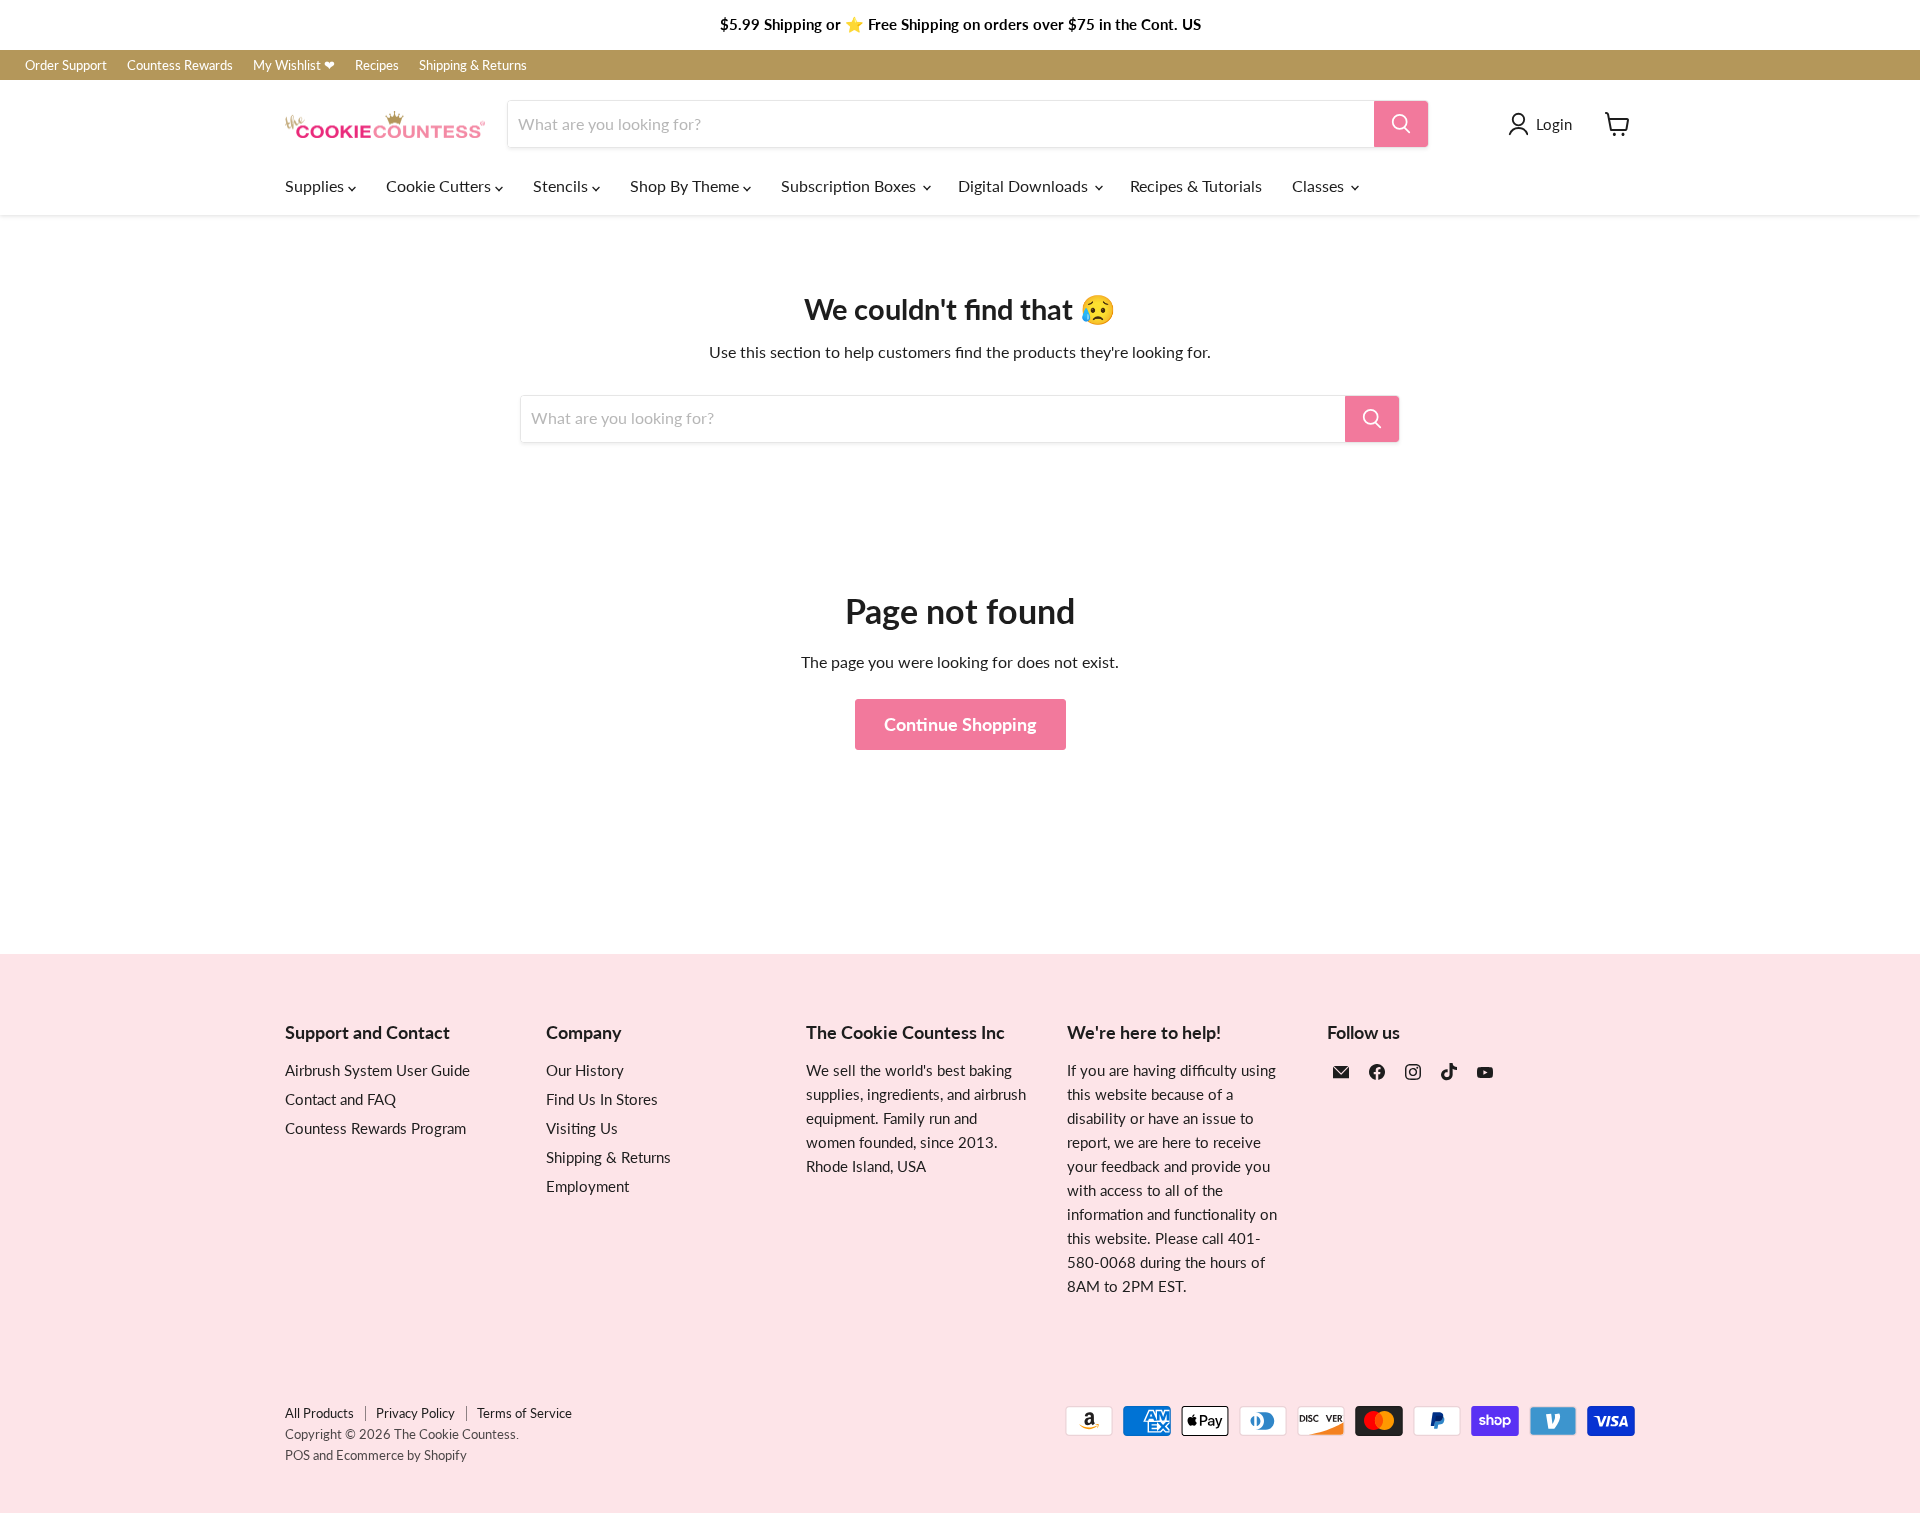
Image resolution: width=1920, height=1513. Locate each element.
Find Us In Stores (602, 1099)
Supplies (316, 185)
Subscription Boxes (850, 185)
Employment (587, 1186)
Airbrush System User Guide (377, 1070)
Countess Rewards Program (375, 1128)
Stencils (562, 185)
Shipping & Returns (473, 65)
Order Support (66, 65)
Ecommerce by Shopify (401, 1455)
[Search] (1401, 124)
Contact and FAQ (340, 1099)
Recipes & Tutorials (1196, 185)
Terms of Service (524, 1413)
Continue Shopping (960, 724)
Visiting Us (582, 1128)
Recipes (377, 65)
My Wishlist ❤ (294, 65)
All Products (319, 1413)
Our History (585, 1070)
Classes (1320, 185)
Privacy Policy (415, 1413)
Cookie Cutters (440, 185)
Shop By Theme (686, 185)
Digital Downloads (1025, 185)
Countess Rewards (180, 65)
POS (297, 1455)
